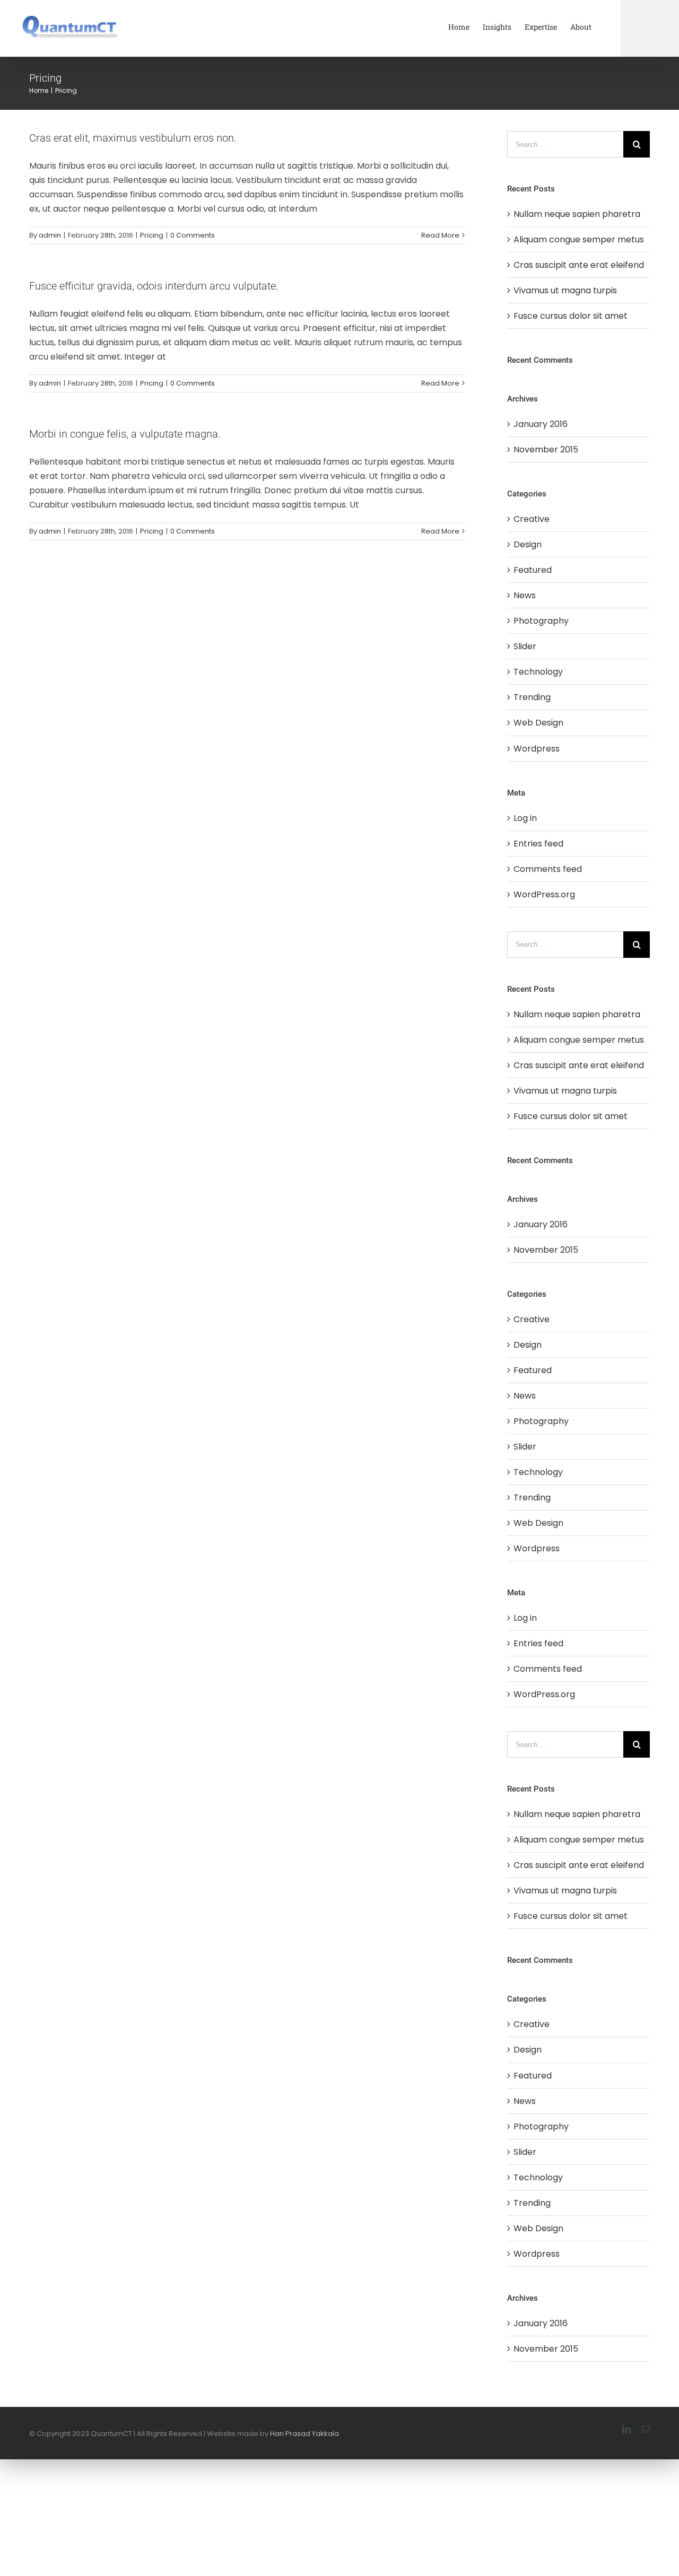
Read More (440, 235)
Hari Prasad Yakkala (304, 2434)
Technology (538, 672)
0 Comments (193, 235)
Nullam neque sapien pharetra (577, 214)
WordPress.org (544, 894)
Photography (541, 621)
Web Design (538, 723)
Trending (532, 697)
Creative (532, 519)
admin (50, 235)
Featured (533, 570)
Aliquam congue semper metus (579, 239)
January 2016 (541, 424)
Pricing (152, 235)
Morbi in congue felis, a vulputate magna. (125, 434)
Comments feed (548, 869)
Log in (525, 818)
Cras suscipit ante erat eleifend (579, 265)
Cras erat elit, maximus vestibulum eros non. (133, 138)
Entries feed (538, 844)
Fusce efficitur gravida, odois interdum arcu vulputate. (154, 286)
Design (528, 544)
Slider (525, 646)
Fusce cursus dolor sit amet (571, 316)
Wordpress (537, 749)
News (525, 595)
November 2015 (546, 449)
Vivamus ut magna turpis (565, 290)
